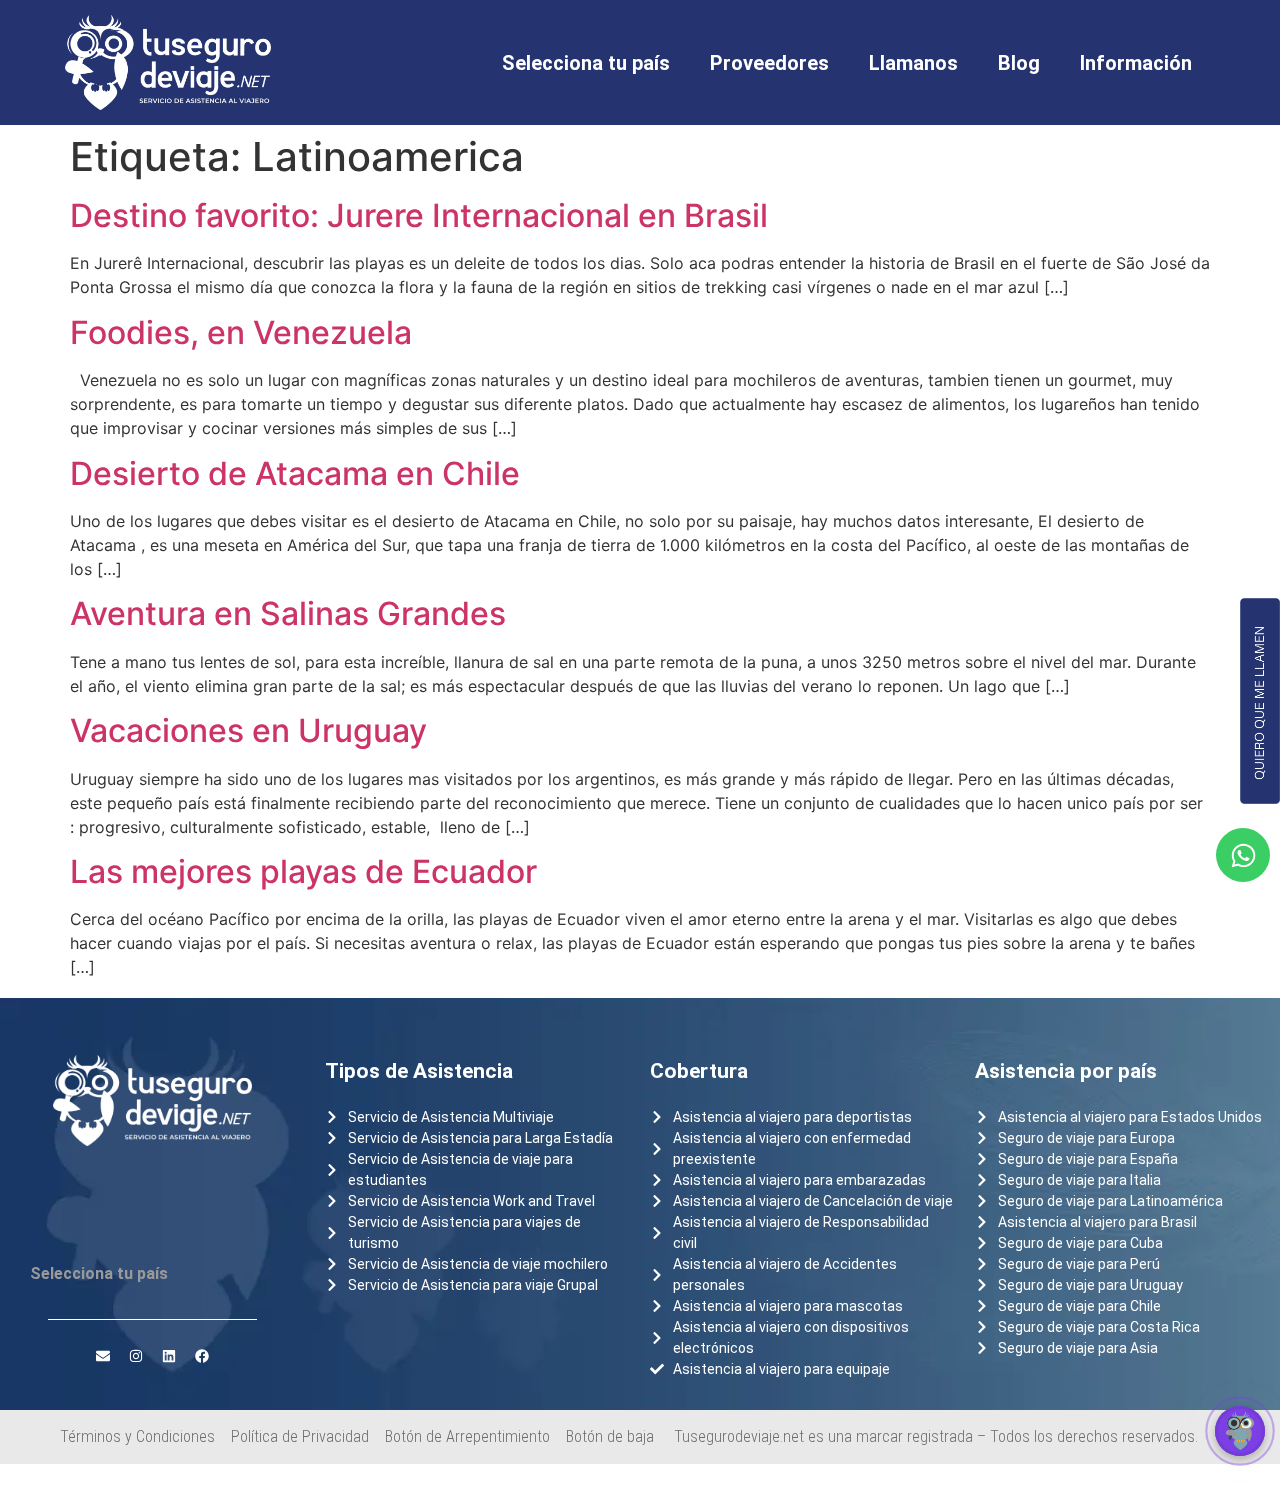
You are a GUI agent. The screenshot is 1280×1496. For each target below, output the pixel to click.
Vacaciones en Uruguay (248, 730)
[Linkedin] (169, 1356)
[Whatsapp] (1243, 855)
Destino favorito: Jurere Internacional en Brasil (419, 215)
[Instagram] (136, 1356)
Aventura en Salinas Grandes (288, 613)
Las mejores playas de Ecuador (303, 871)
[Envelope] (103, 1356)
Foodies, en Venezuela (241, 332)
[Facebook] (202, 1356)
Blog (1019, 63)
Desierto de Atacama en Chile (295, 473)
